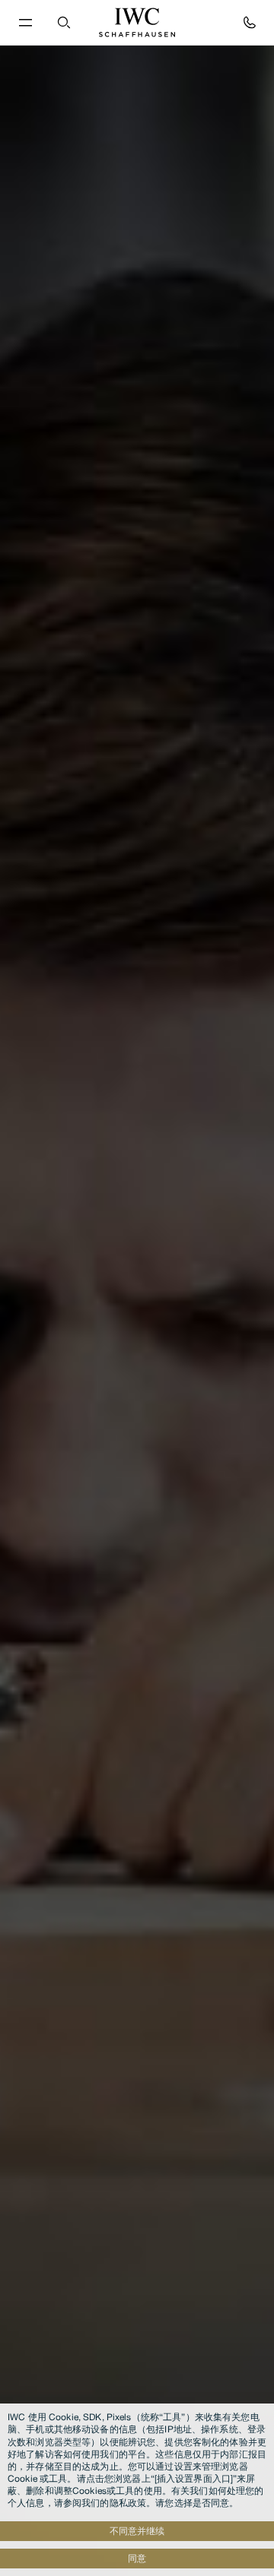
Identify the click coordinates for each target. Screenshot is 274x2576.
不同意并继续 (137, 2531)
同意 (137, 2558)
